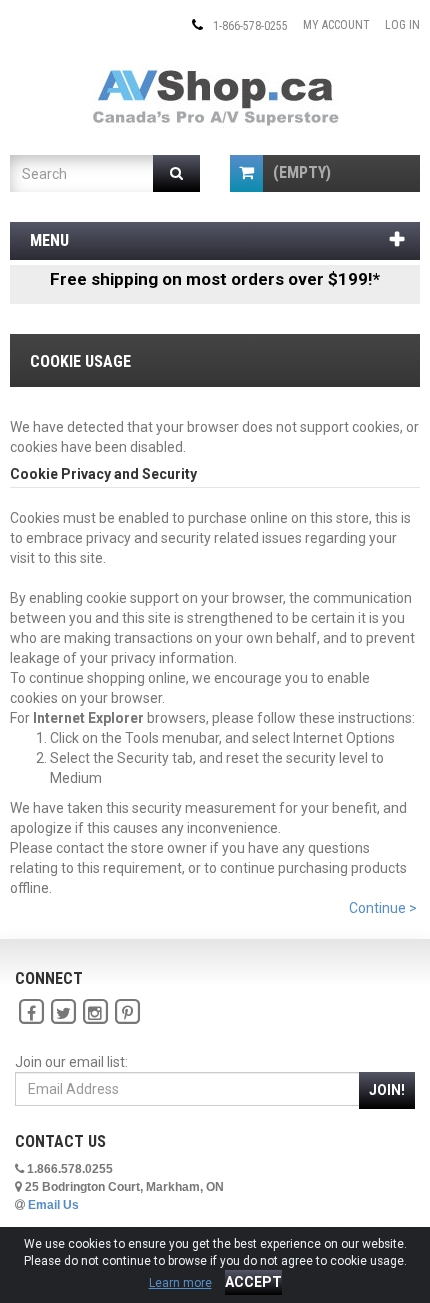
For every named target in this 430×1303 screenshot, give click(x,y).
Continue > (383, 908)
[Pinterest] (127, 1012)
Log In (402, 25)
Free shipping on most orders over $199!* (215, 279)
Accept (253, 1282)
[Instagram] (95, 1012)
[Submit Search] (177, 173)
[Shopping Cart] (246, 173)
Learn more (180, 1283)
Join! (387, 1090)
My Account (336, 25)
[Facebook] (31, 1012)
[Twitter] (63, 1012)
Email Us (53, 1205)
